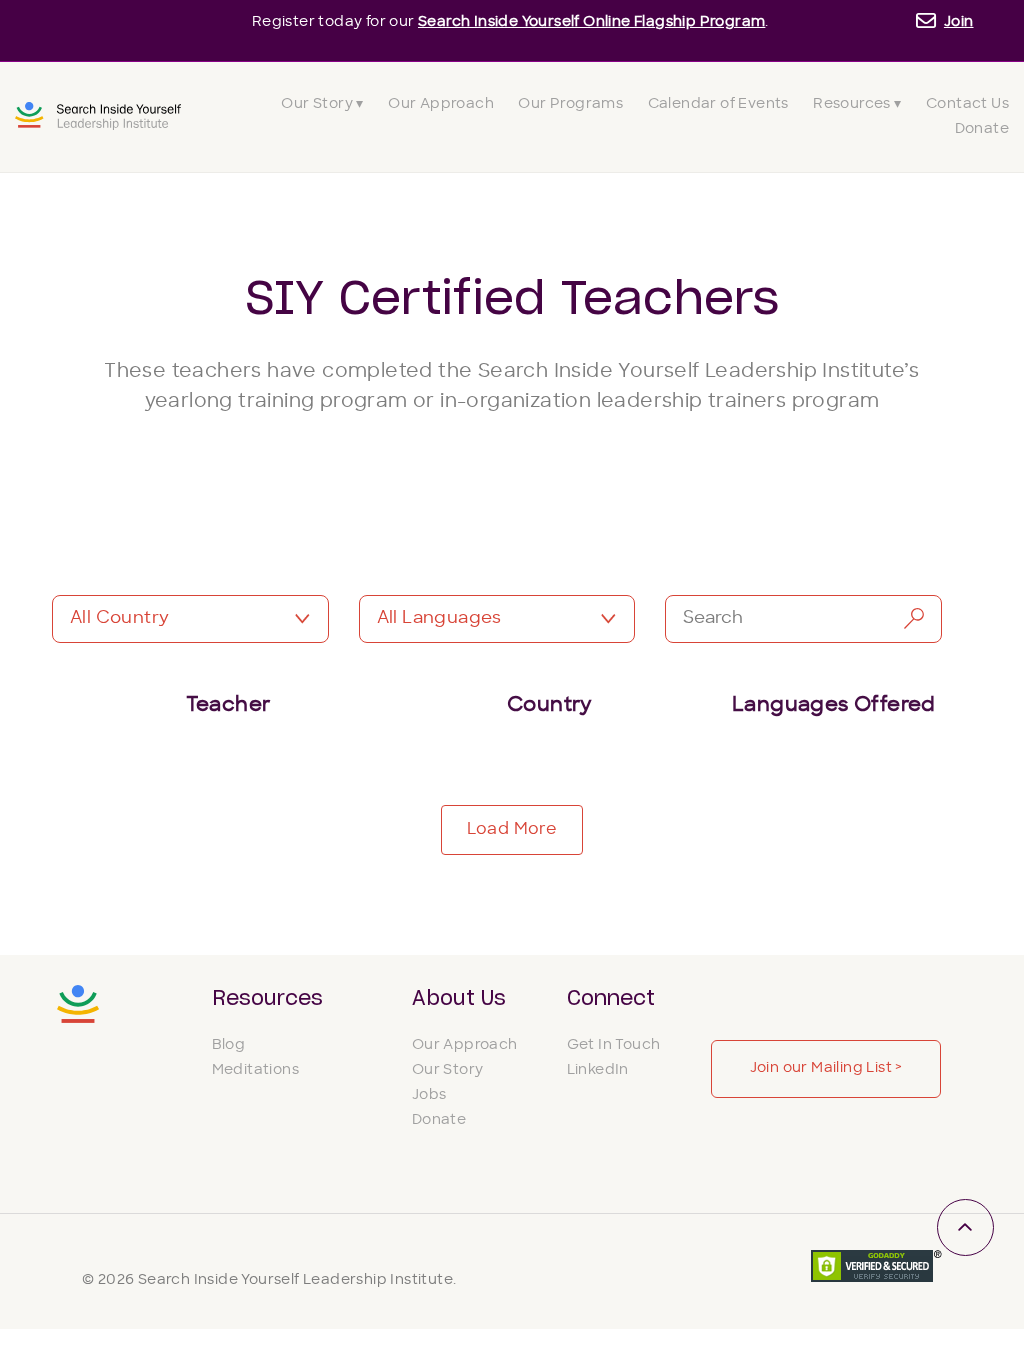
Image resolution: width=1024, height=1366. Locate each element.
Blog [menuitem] (229, 1045)
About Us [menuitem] (459, 999)
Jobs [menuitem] (429, 1095)
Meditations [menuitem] (255, 1070)
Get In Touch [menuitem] (614, 1045)
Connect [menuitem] (611, 999)
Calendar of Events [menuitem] (718, 104)
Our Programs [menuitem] (570, 104)
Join (959, 22)
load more (512, 830)
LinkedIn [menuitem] (598, 1070)
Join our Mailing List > (826, 1068)
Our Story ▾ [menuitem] (322, 104)
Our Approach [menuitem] (441, 104)
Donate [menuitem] (982, 129)
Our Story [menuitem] (448, 1070)
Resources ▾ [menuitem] (857, 104)
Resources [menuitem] (267, 999)
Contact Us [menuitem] (967, 104)
